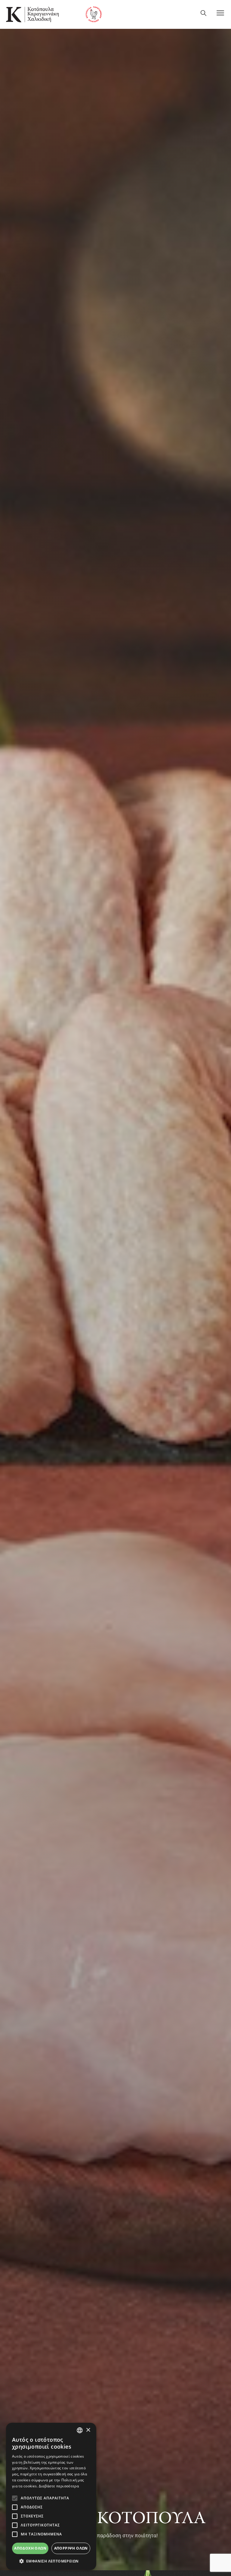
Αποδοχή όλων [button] (30, 2548)
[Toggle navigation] (221, 14)
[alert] (51, 2496)
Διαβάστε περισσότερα (59, 2486)
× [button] (88, 2430)
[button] (51, 2561)
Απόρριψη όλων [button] (71, 2548)
